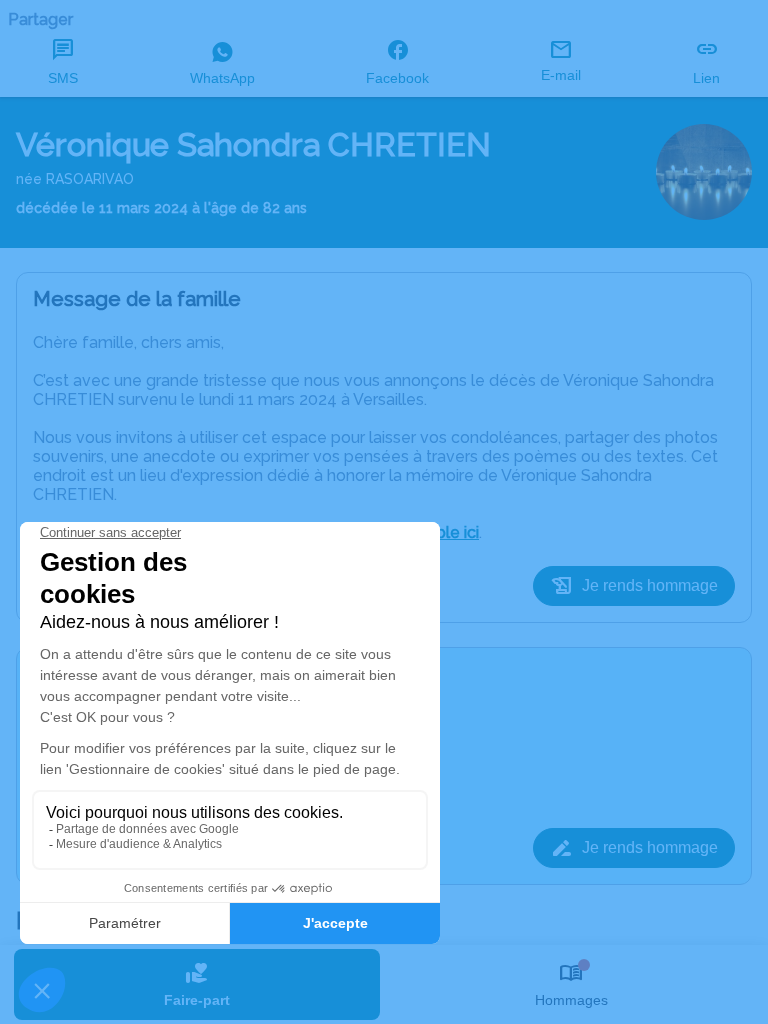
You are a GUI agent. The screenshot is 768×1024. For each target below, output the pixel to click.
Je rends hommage (650, 585)
